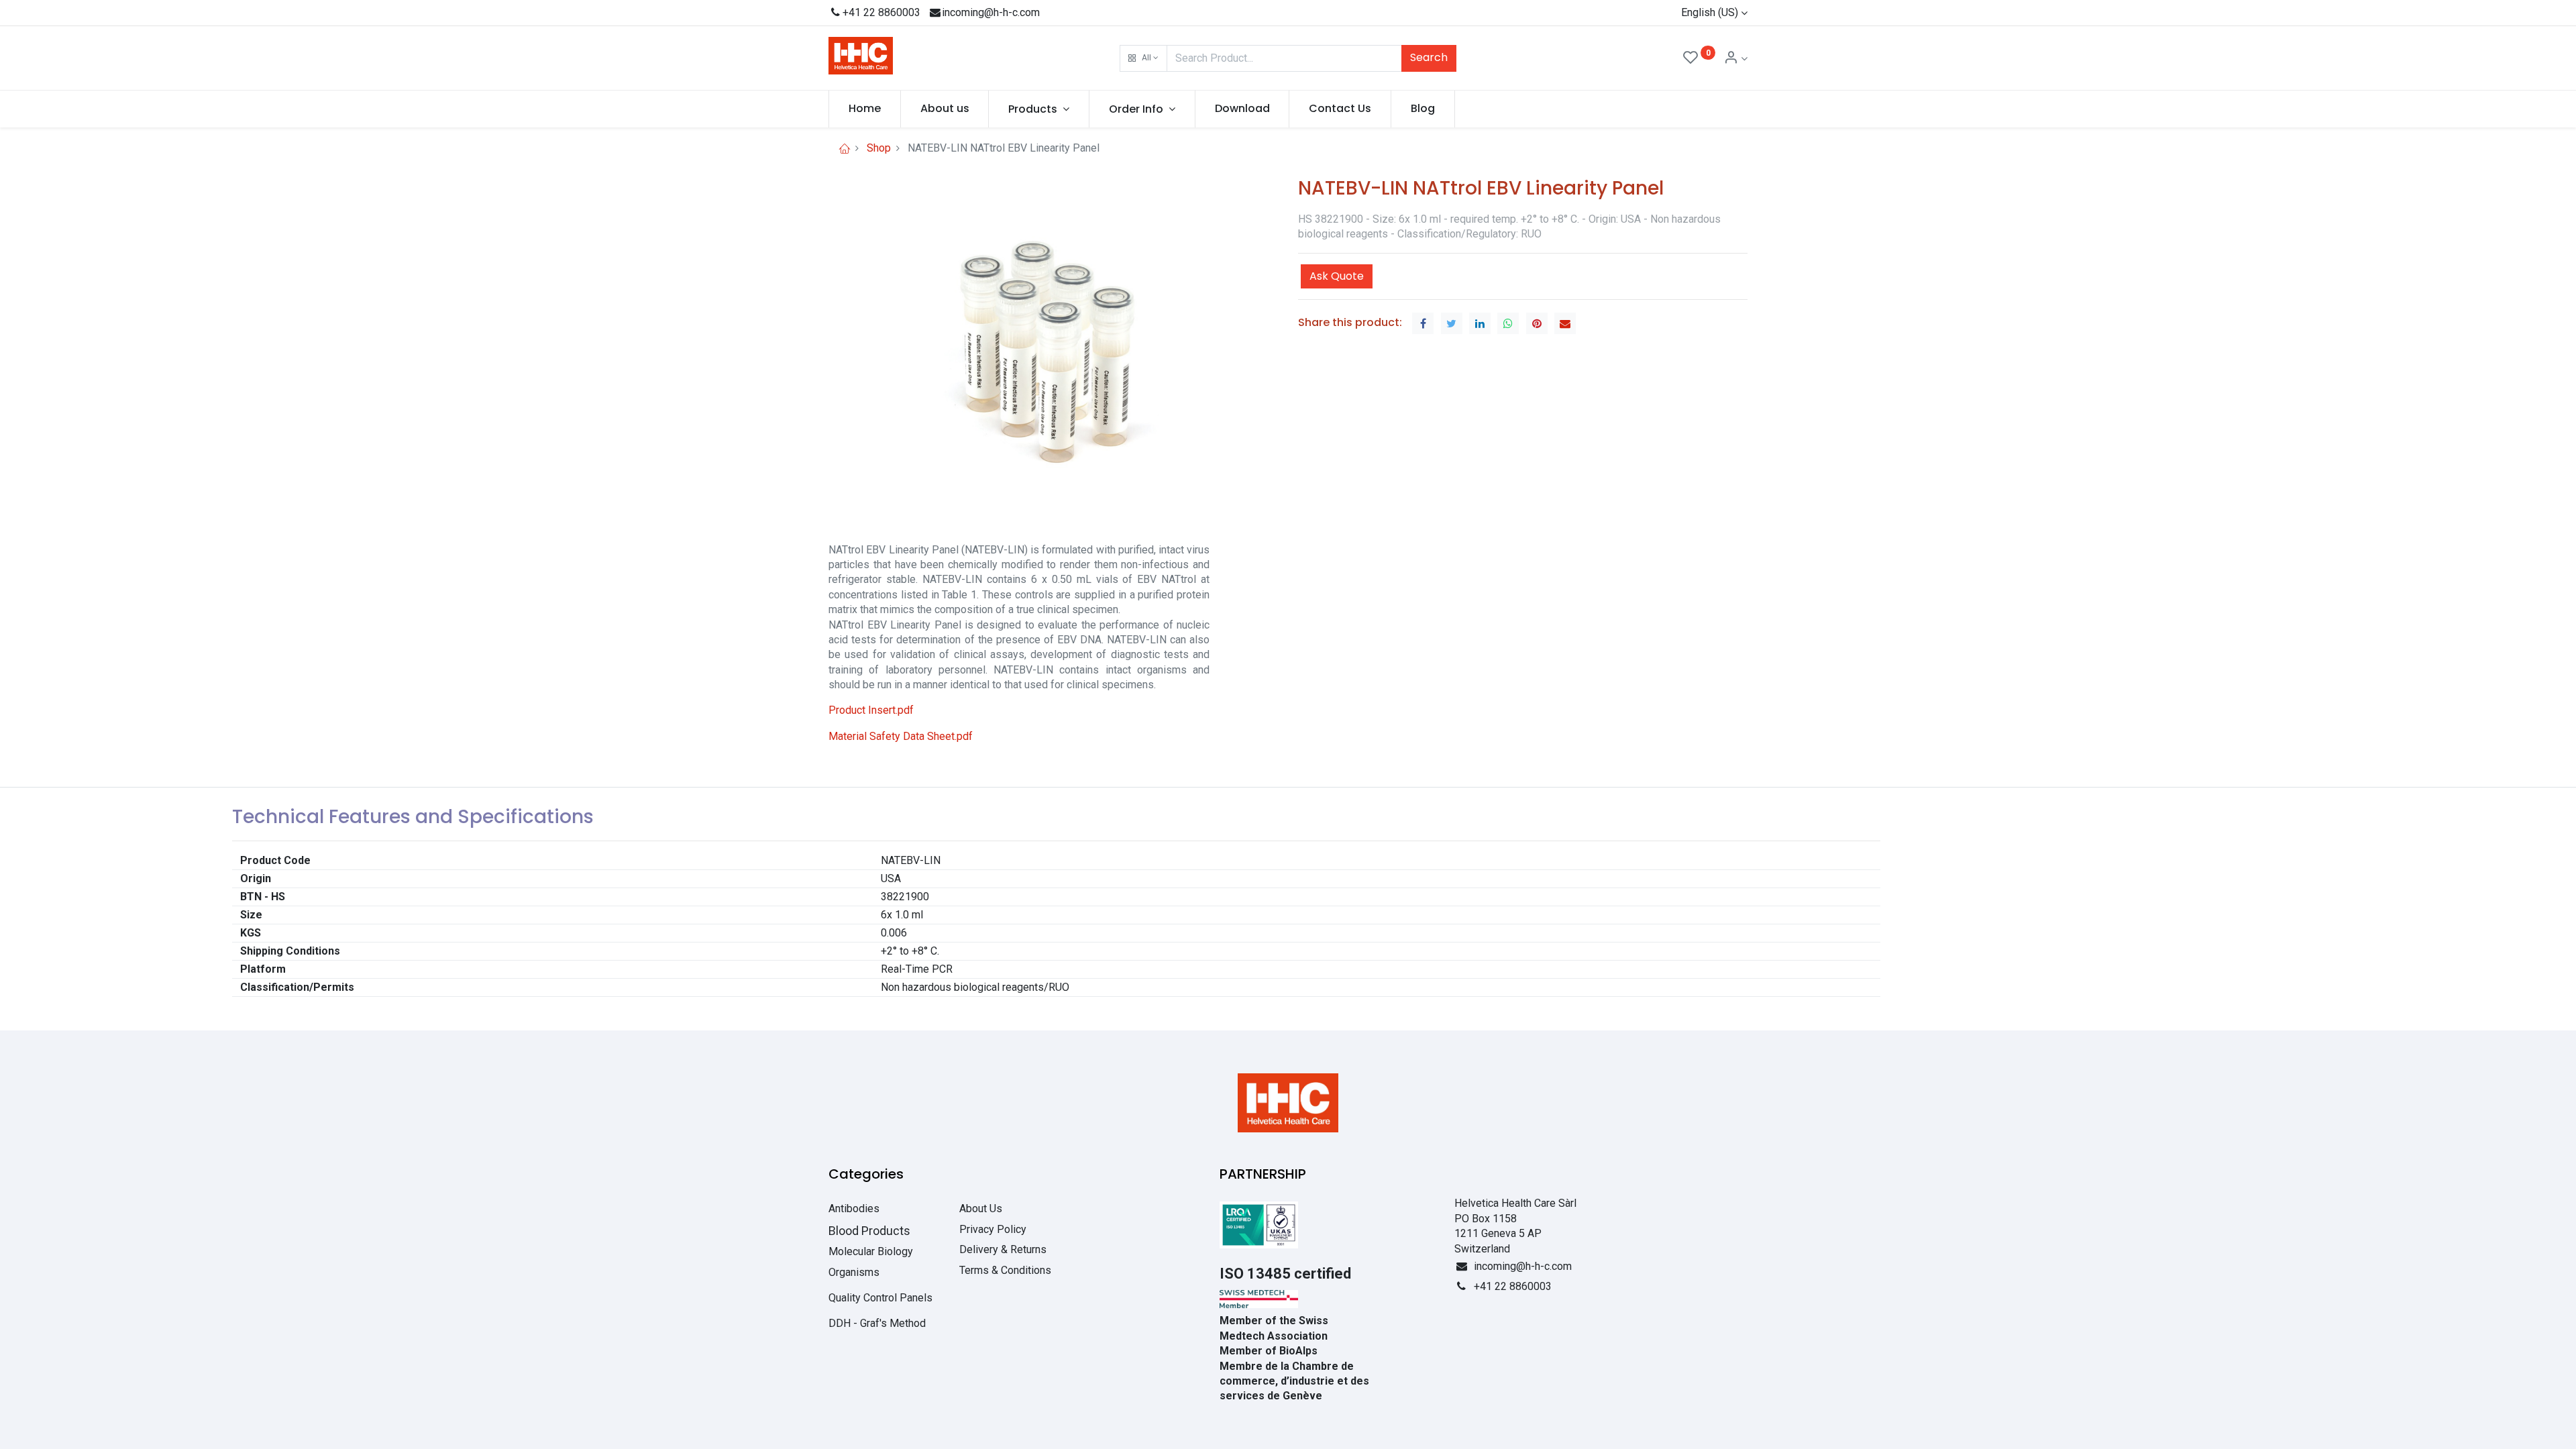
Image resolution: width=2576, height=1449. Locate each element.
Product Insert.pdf (871, 710)
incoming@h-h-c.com (991, 12)
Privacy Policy (993, 1229)
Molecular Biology (871, 1251)
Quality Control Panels (880, 1298)
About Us (981, 1209)
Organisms (854, 1272)
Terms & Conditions (1005, 1270)
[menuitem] (865, 109)
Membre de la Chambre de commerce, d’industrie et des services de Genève (1294, 1381)
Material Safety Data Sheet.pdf (901, 736)
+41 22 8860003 (881, 12)
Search (1429, 57)
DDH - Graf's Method (877, 1323)
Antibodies (854, 1209)
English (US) (1710, 12)
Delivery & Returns (1003, 1249)
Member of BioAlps (1269, 1351)
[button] (1143, 58)
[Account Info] (1735, 59)
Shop (879, 148)
